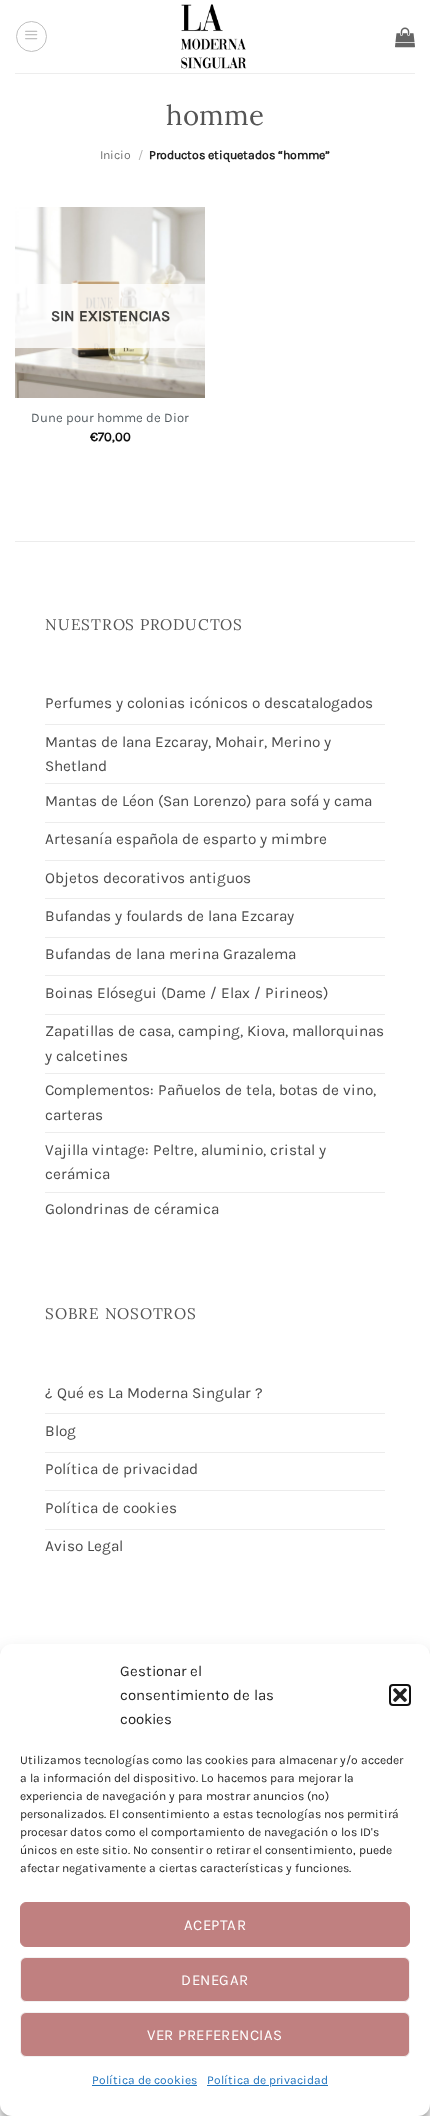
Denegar (214, 1980)
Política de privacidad (267, 2080)
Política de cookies (144, 2080)
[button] (400, 1695)
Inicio (115, 155)
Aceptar (215, 1925)
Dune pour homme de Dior (110, 417)
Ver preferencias (214, 2035)
